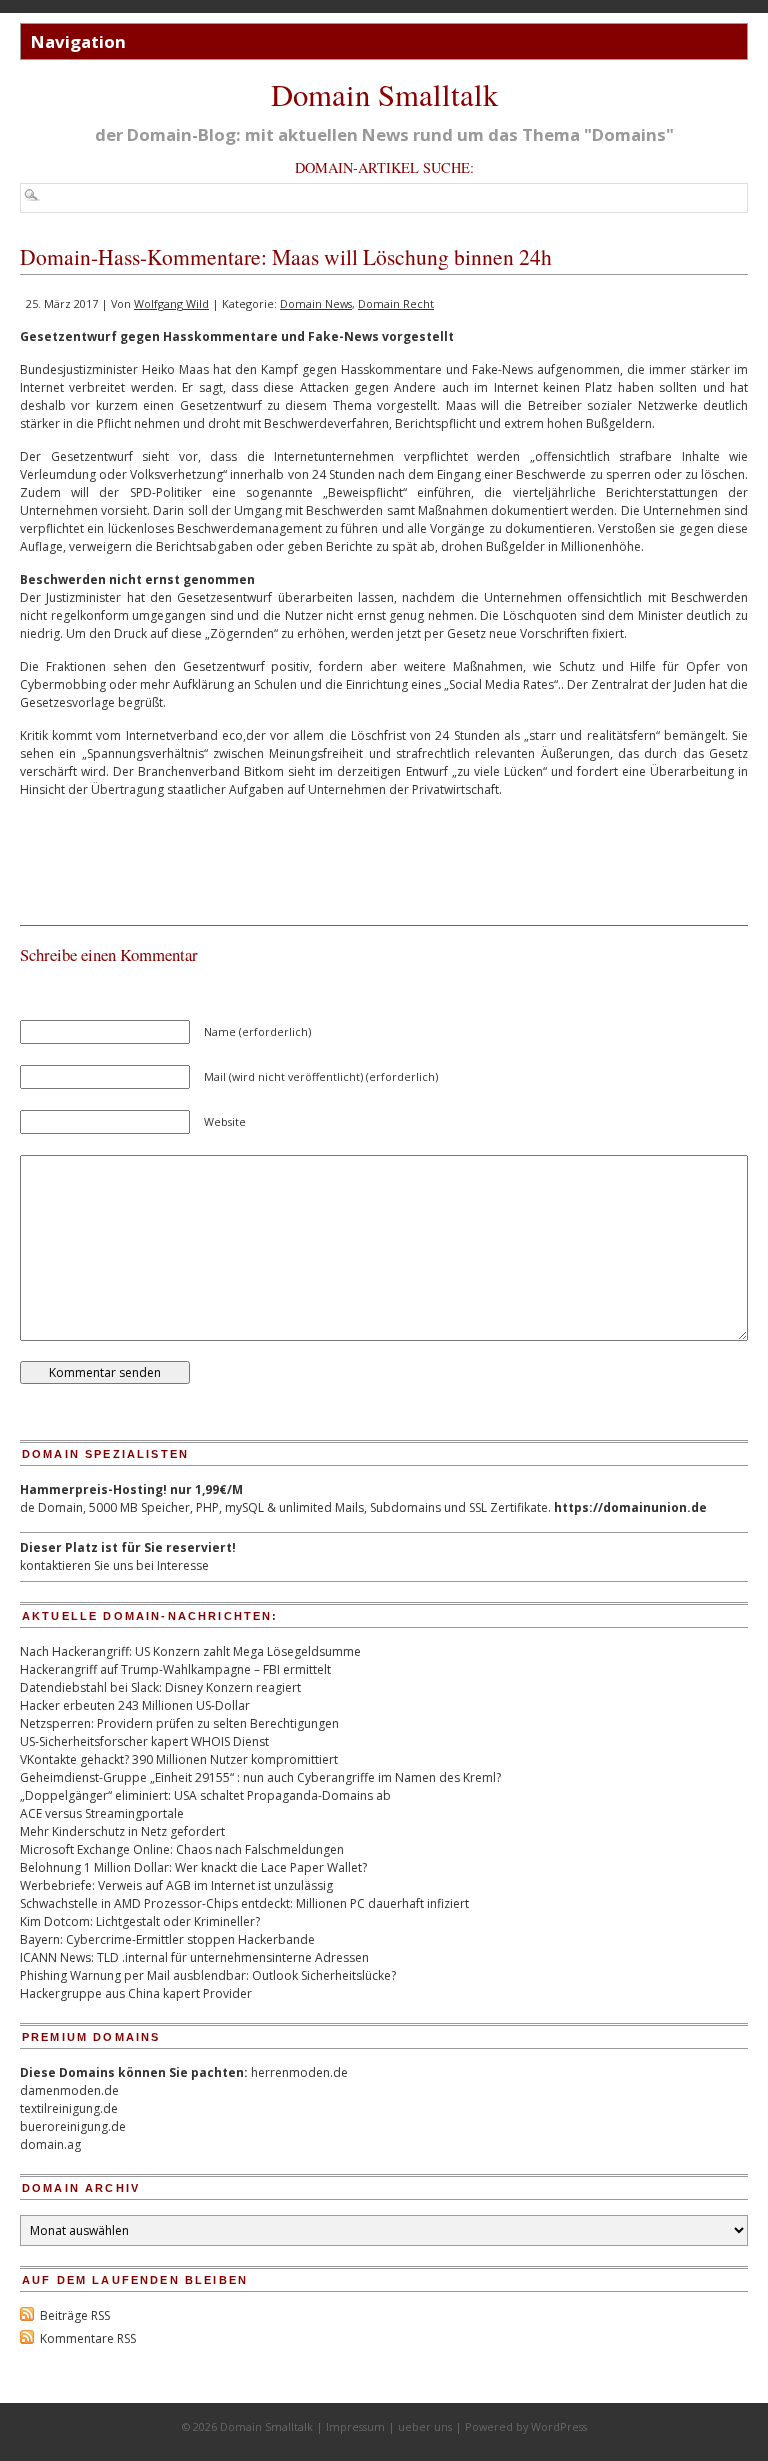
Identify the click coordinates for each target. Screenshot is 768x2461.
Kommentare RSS (88, 2338)
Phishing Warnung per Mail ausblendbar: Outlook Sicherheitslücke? (208, 1975)
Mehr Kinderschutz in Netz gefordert (122, 1831)
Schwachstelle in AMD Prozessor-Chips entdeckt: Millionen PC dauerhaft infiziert (244, 1903)
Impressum (355, 2426)
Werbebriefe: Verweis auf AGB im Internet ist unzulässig (176, 1885)
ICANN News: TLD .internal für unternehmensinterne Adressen (194, 1957)
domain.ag (50, 2144)
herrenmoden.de (299, 2072)
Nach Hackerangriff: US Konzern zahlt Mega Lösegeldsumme (190, 1651)
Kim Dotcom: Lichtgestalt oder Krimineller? (140, 1921)
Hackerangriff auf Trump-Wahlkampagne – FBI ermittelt (175, 1669)
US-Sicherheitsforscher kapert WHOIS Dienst (144, 1741)
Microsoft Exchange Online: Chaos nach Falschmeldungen (182, 1849)
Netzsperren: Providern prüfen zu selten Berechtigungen (179, 1723)
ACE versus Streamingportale (102, 1813)
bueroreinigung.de (73, 2126)
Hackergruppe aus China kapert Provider (136, 1993)
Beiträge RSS (75, 2315)
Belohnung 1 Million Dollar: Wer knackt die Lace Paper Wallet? (193, 1867)
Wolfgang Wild (171, 303)
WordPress (559, 2426)
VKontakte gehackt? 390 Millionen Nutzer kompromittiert (179, 1759)
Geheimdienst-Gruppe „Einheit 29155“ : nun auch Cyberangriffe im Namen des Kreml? (260, 1777)
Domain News (316, 303)
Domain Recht (396, 303)
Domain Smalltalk (384, 94)
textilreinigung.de (69, 2108)
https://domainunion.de (630, 1507)
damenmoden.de (69, 2090)
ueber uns (425, 2426)
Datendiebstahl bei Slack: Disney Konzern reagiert (160, 1687)
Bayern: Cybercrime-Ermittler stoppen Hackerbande (167, 1939)
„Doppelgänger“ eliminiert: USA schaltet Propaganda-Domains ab (205, 1795)
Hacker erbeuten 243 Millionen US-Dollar (135, 1705)
